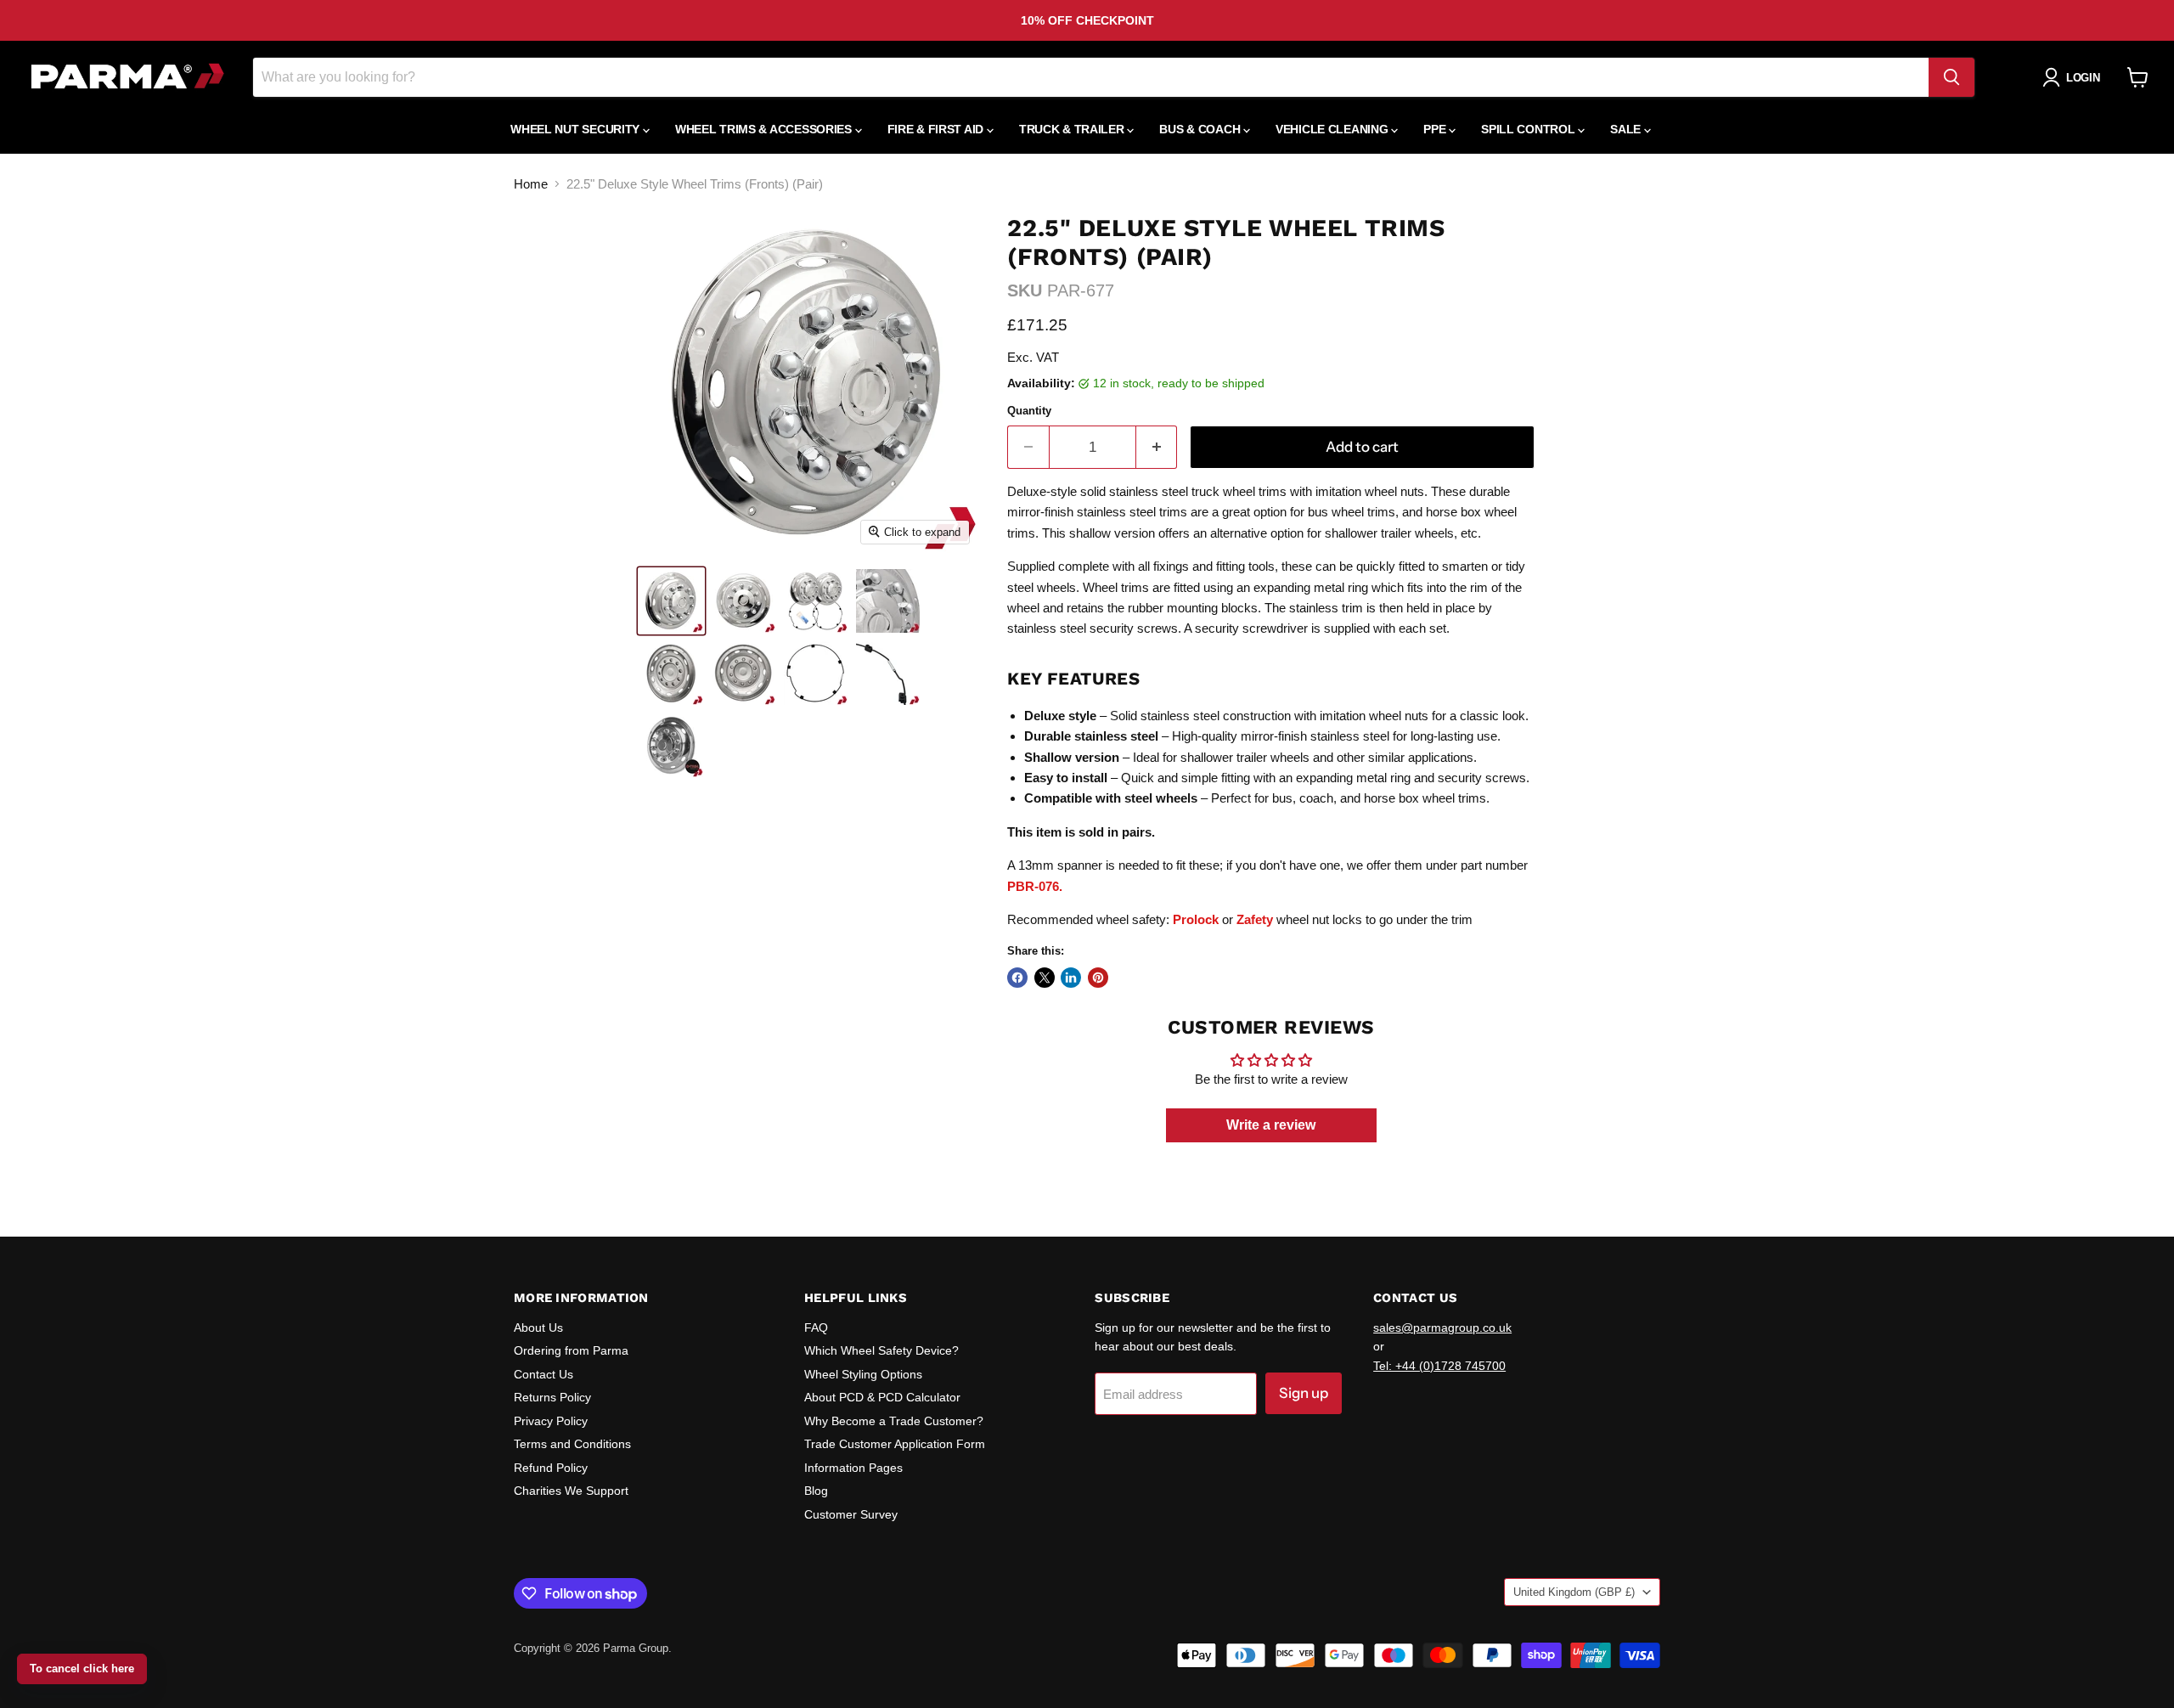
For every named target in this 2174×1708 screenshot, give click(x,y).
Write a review (1271, 1125)
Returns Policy (552, 1397)
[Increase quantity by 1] (1157, 447)
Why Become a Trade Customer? (894, 1421)
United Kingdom (1574, 1592)
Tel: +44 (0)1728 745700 (1439, 1366)
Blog (816, 1491)
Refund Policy (551, 1468)
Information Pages (853, 1468)
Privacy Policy (551, 1421)
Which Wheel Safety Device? (881, 1350)
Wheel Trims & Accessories (765, 129)
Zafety (1255, 919)
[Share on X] (1045, 978)
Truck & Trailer (1073, 129)
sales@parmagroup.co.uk (1442, 1328)
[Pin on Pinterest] (1098, 978)
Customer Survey (851, 1514)
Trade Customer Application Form (895, 1444)
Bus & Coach (1201, 129)
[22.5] (671, 601)
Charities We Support (571, 1491)
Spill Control (1529, 129)
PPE (1436, 129)
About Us (538, 1328)
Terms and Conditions (572, 1444)
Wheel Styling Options (863, 1374)
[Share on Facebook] (1017, 978)
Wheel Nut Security (577, 129)
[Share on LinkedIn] (1071, 978)
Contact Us (543, 1374)
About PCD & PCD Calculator (882, 1397)
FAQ (816, 1328)
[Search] (1952, 77)
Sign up (1304, 1393)
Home (531, 184)
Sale (1627, 129)
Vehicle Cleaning (1333, 129)
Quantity (1029, 411)
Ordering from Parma (571, 1350)
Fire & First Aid (937, 129)
